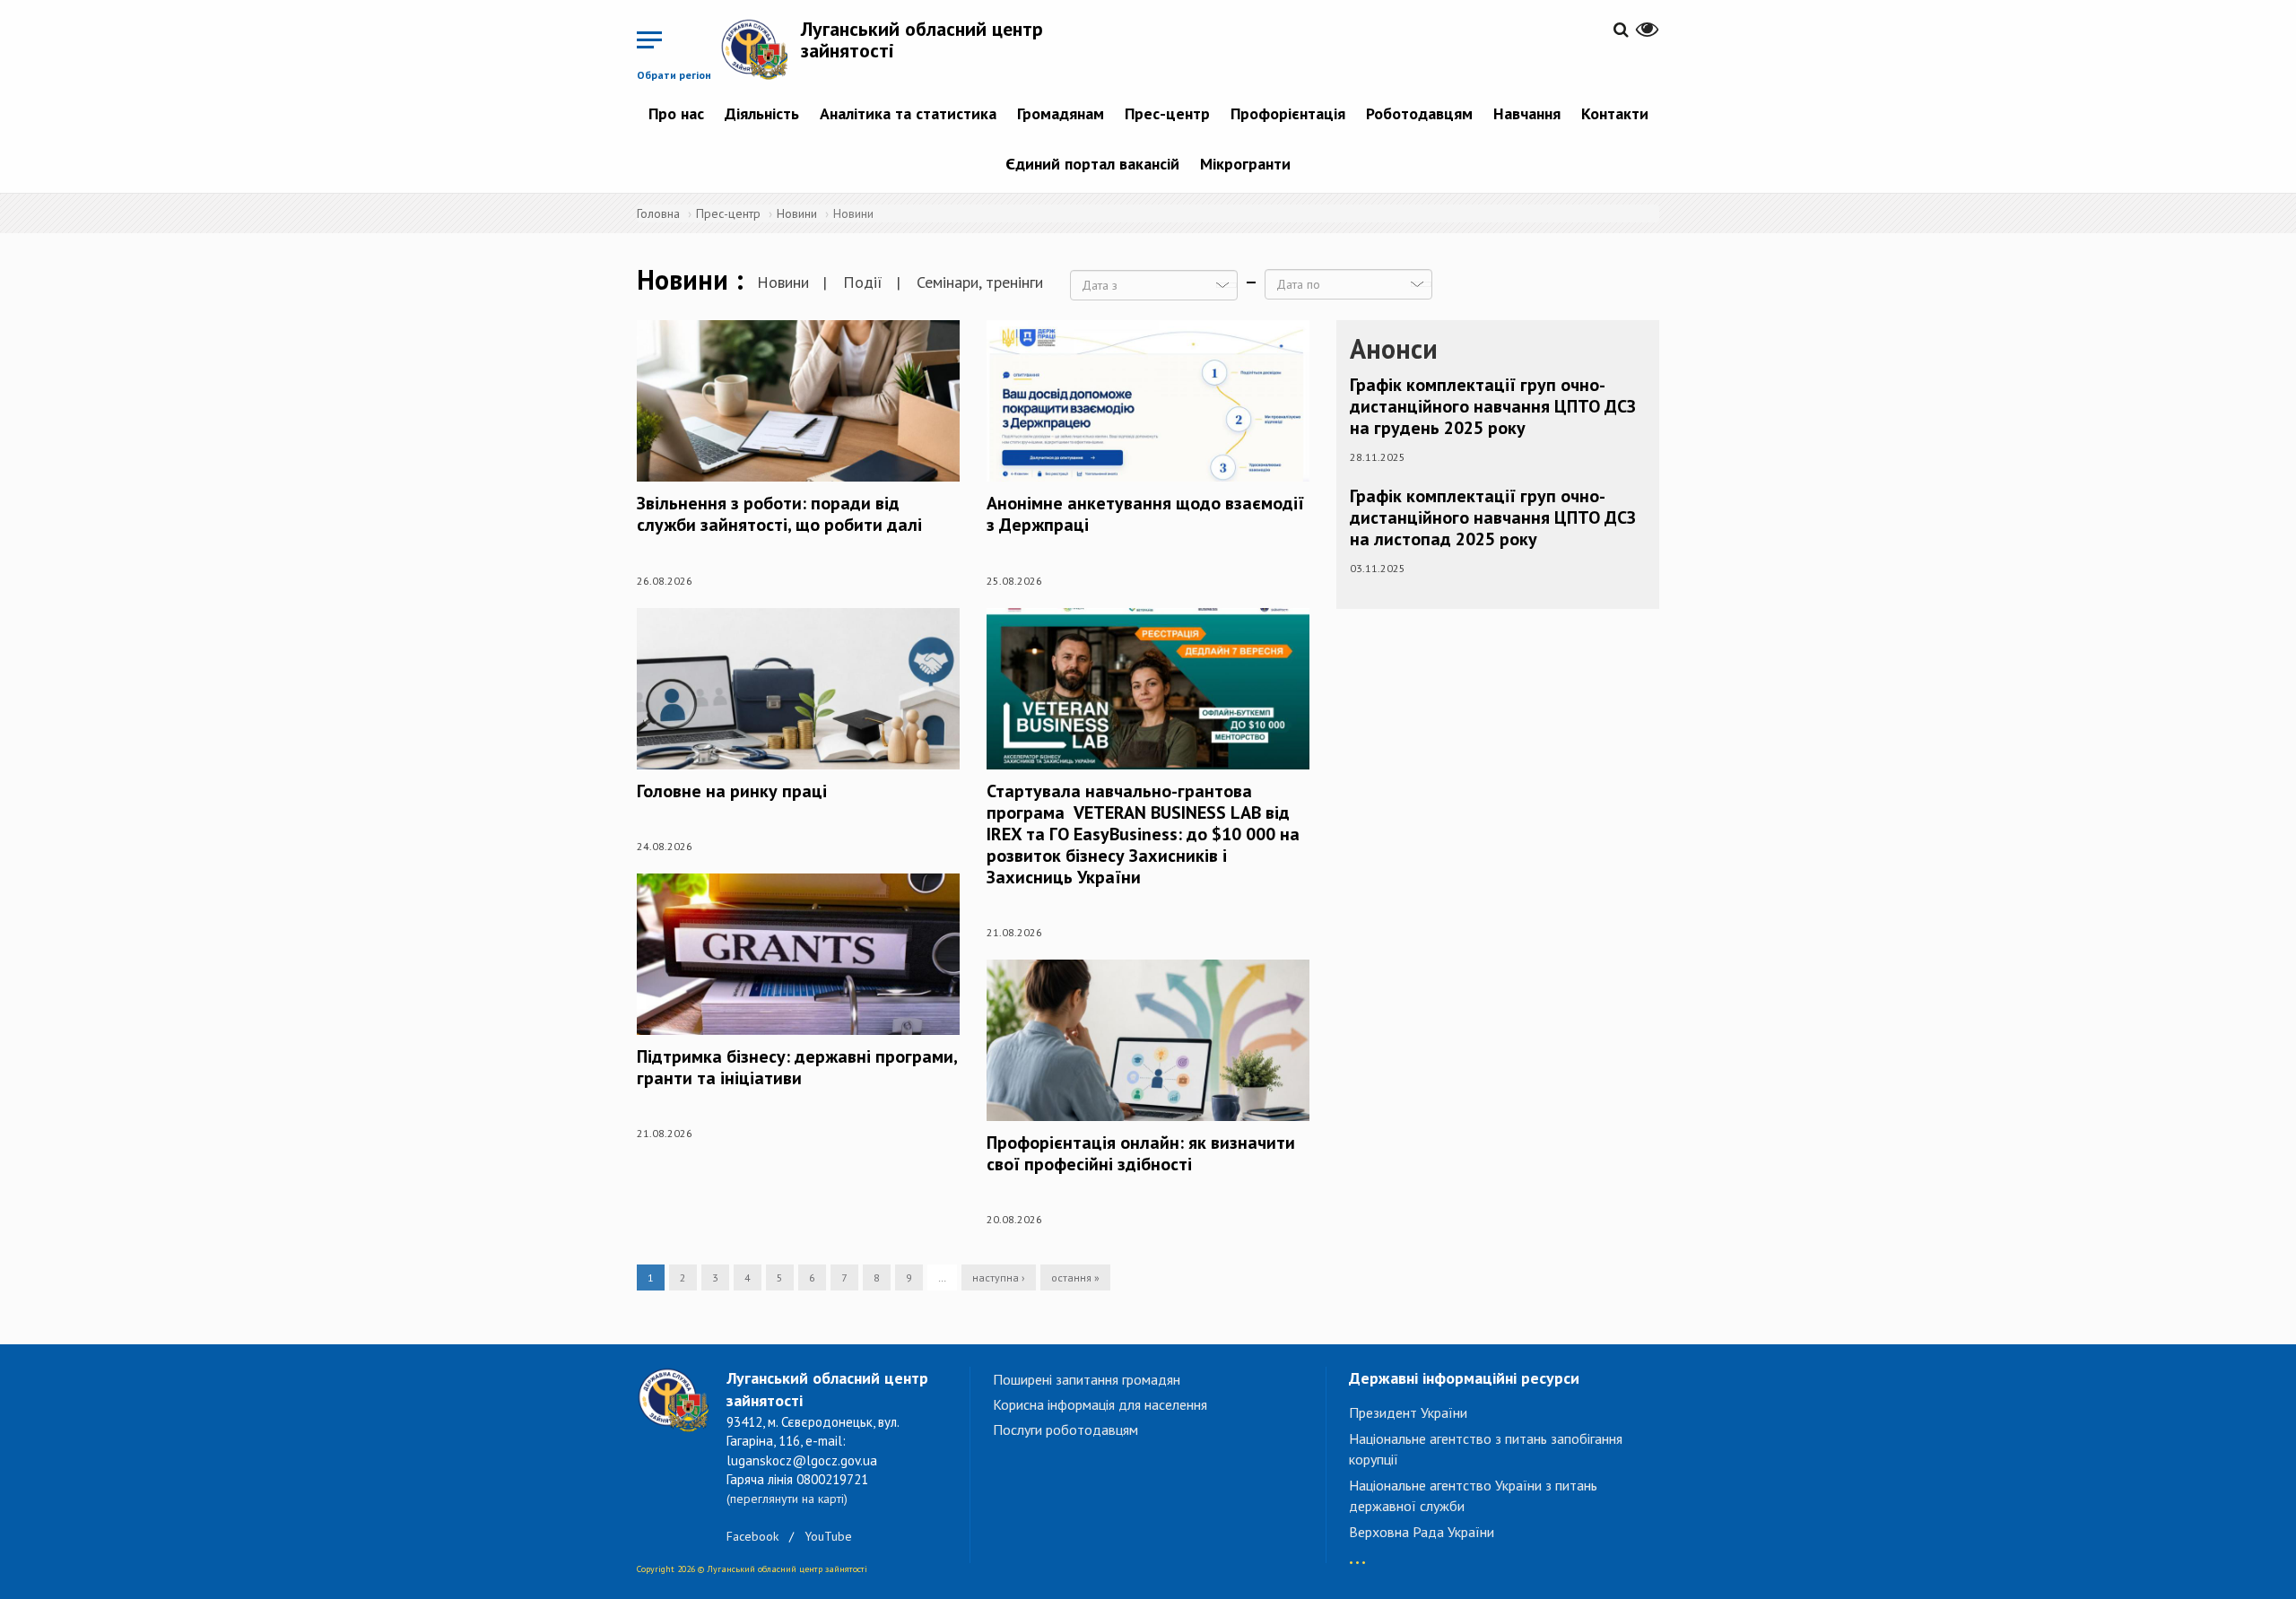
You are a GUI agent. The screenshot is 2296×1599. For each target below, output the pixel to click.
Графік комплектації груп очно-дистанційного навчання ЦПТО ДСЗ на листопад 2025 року (1493, 517)
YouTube (828, 1536)
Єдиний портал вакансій (1092, 164)
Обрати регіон (674, 75)
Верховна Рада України (1422, 1532)
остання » (1075, 1277)
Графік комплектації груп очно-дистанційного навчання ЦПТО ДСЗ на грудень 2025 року (1493, 406)
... (1357, 1554)
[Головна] (761, 49)
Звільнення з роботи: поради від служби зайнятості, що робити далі (779, 514)
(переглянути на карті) (787, 1499)
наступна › (999, 1277)
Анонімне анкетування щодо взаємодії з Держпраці (1145, 514)
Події (863, 282)
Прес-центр (1167, 113)
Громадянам (1061, 113)
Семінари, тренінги (980, 282)
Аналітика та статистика (908, 113)
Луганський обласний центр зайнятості (922, 39)
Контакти (1615, 113)
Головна (658, 213)
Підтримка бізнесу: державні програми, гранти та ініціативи (797, 1067)
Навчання (1527, 113)
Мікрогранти (1245, 164)
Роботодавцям (1419, 113)
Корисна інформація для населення (1100, 1404)
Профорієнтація (1288, 113)
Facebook (752, 1536)
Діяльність (762, 113)
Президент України (1408, 1412)
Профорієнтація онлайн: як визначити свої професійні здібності (1141, 1153)
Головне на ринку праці (732, 791)
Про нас (676, 113)
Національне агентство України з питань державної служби (1473, 1495)
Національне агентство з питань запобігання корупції (1486, 1449)
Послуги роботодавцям (1065, 1430)
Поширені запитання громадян (1087, 1379)
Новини (797, 213)
